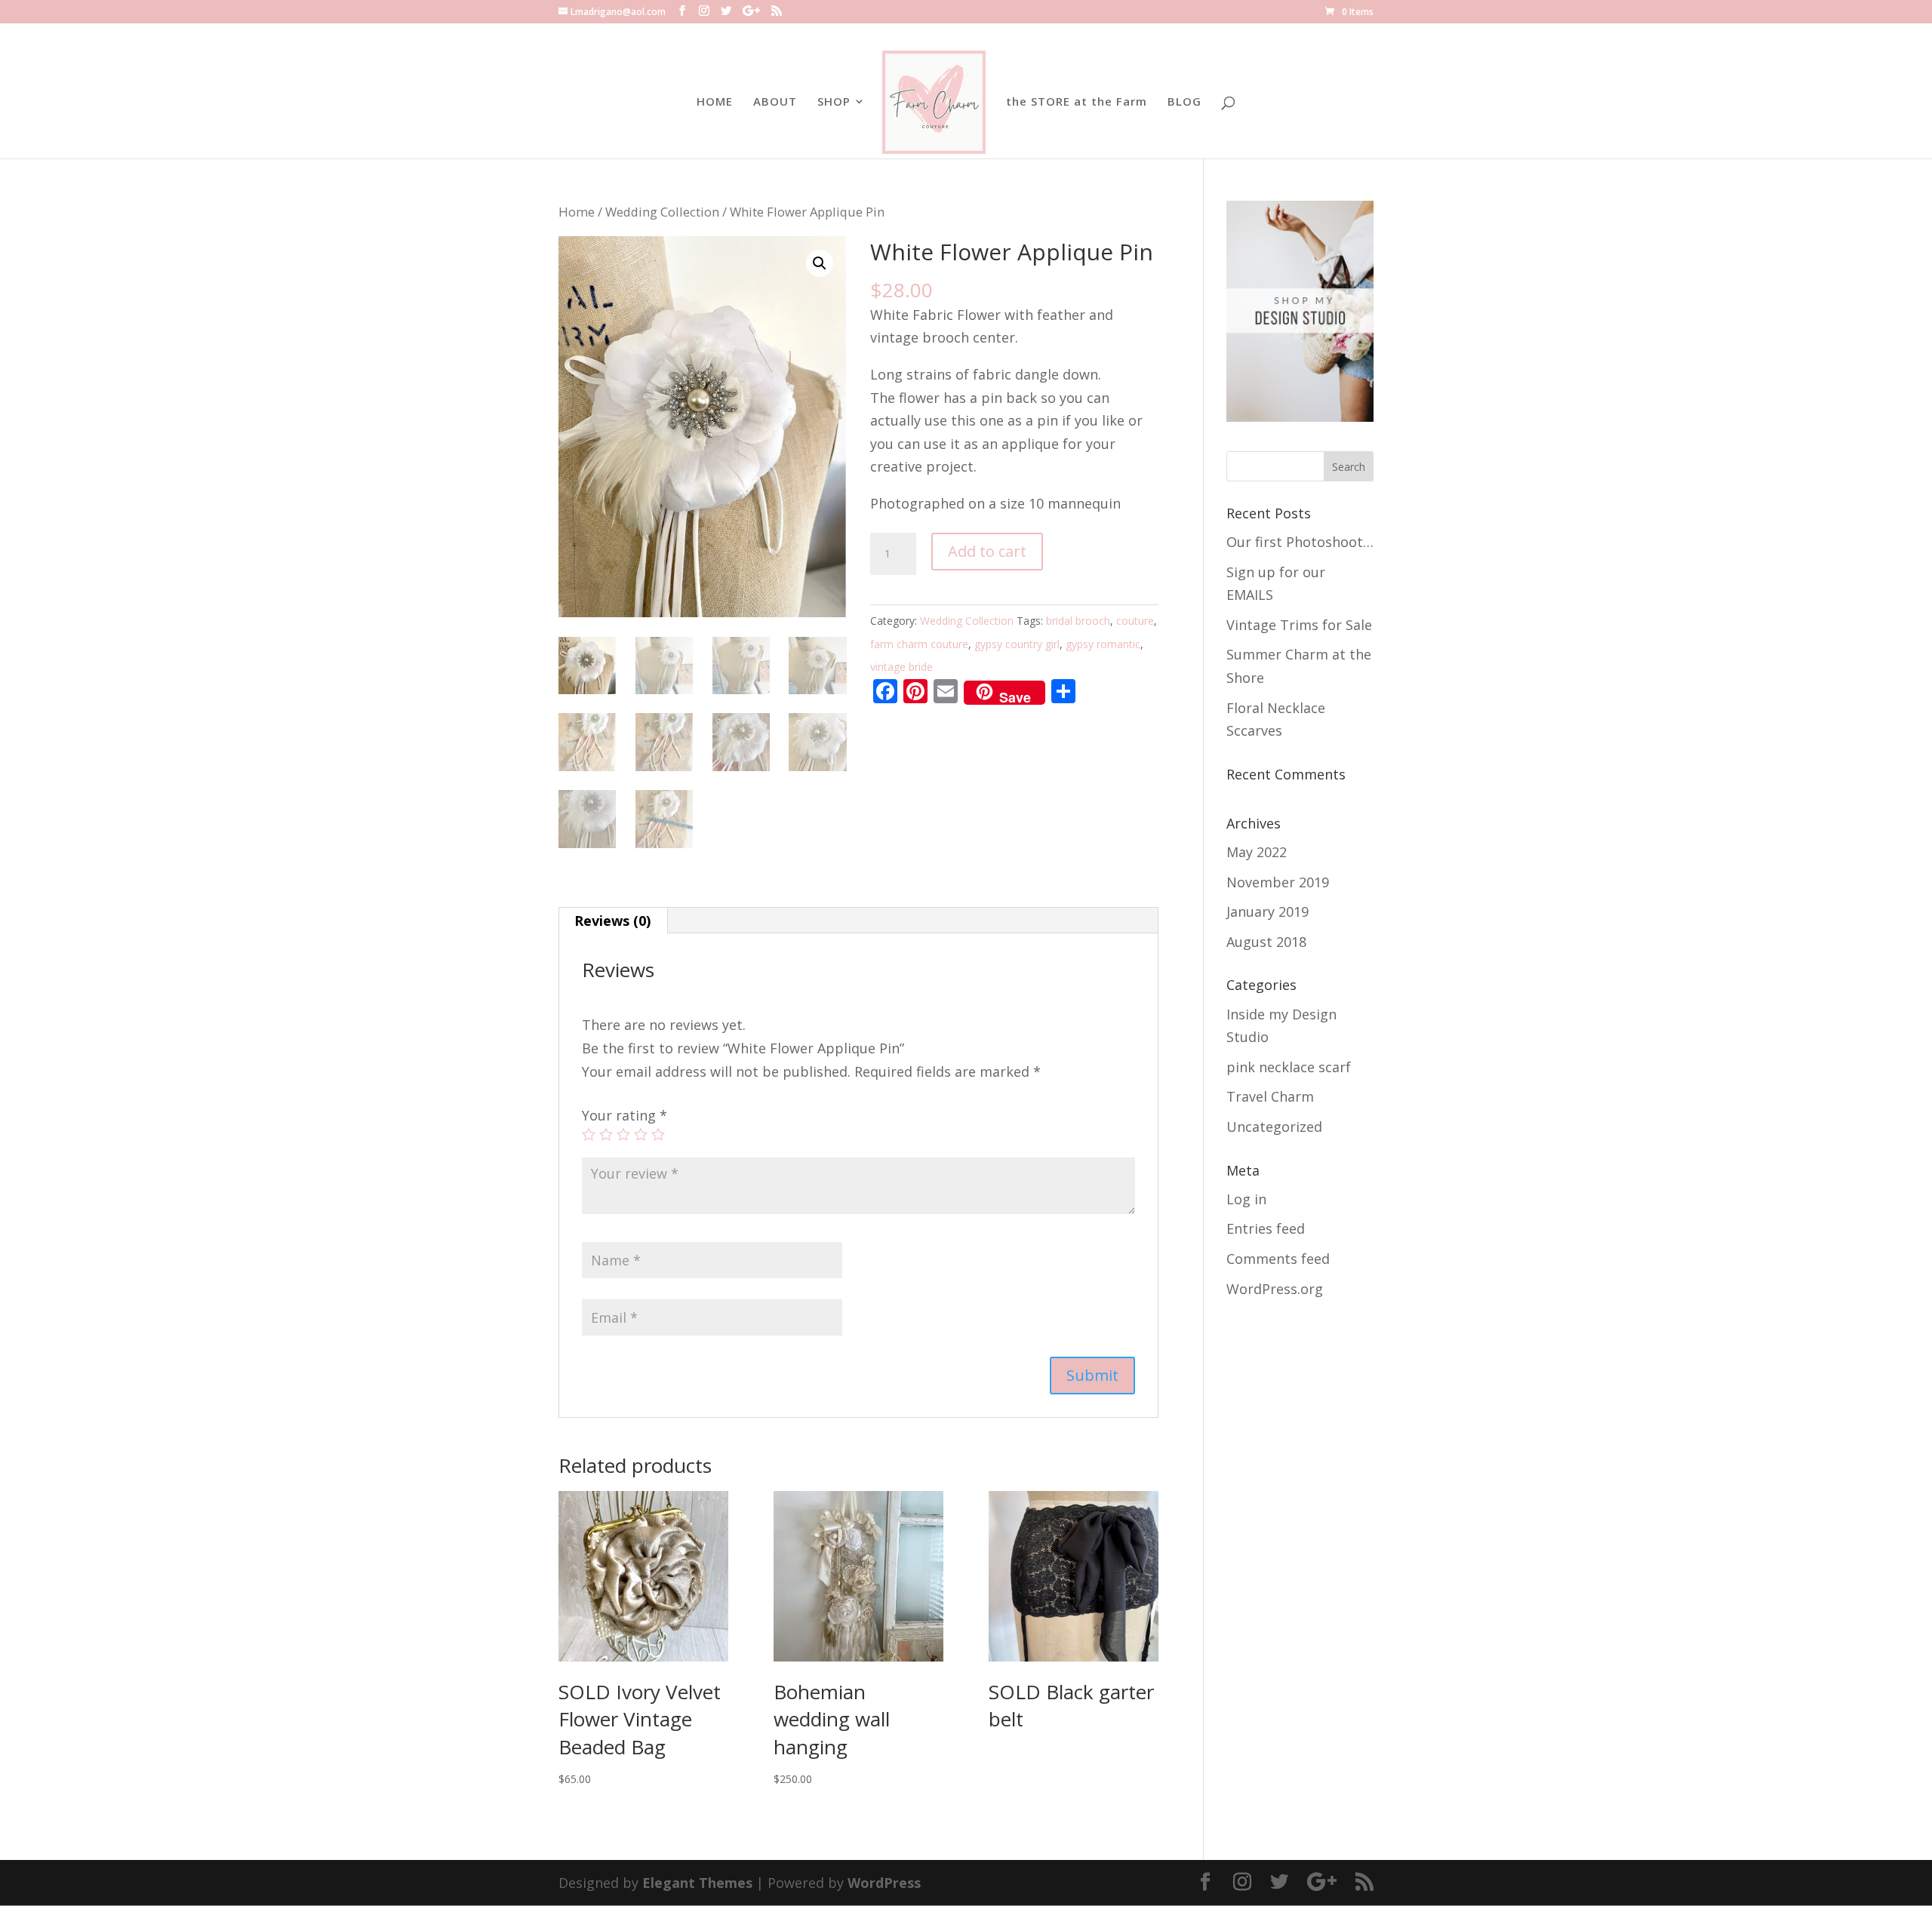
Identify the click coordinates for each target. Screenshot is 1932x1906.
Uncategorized (1274, 1127)
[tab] (613, 921)
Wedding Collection (662, 212)
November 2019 (1278, 882)
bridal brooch (1078, 621)
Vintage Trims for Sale (1299, 625)
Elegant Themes (697, 1883)
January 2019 (1267, 911)
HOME (715, 102)
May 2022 (1257, 852)
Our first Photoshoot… (1300, 542)
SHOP (834, 102)
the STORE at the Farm (1077, 102)
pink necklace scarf (1289, 1067)
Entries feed (1266, 1228)
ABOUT (775, 102)
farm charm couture (919, 644)
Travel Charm (1270, 1096)
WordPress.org (1275, 1289)
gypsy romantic (1103, 644)
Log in (1246, 1199)
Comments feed (1278, 1259)
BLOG (1184, 102)
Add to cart (987, 551)
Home (577, 212)
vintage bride (901, 667)
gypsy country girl (1017, 644)
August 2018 (1266, 942)
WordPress (884, 1883)
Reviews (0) (612, 921)
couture (1135, 621)
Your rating (625, 1115)
